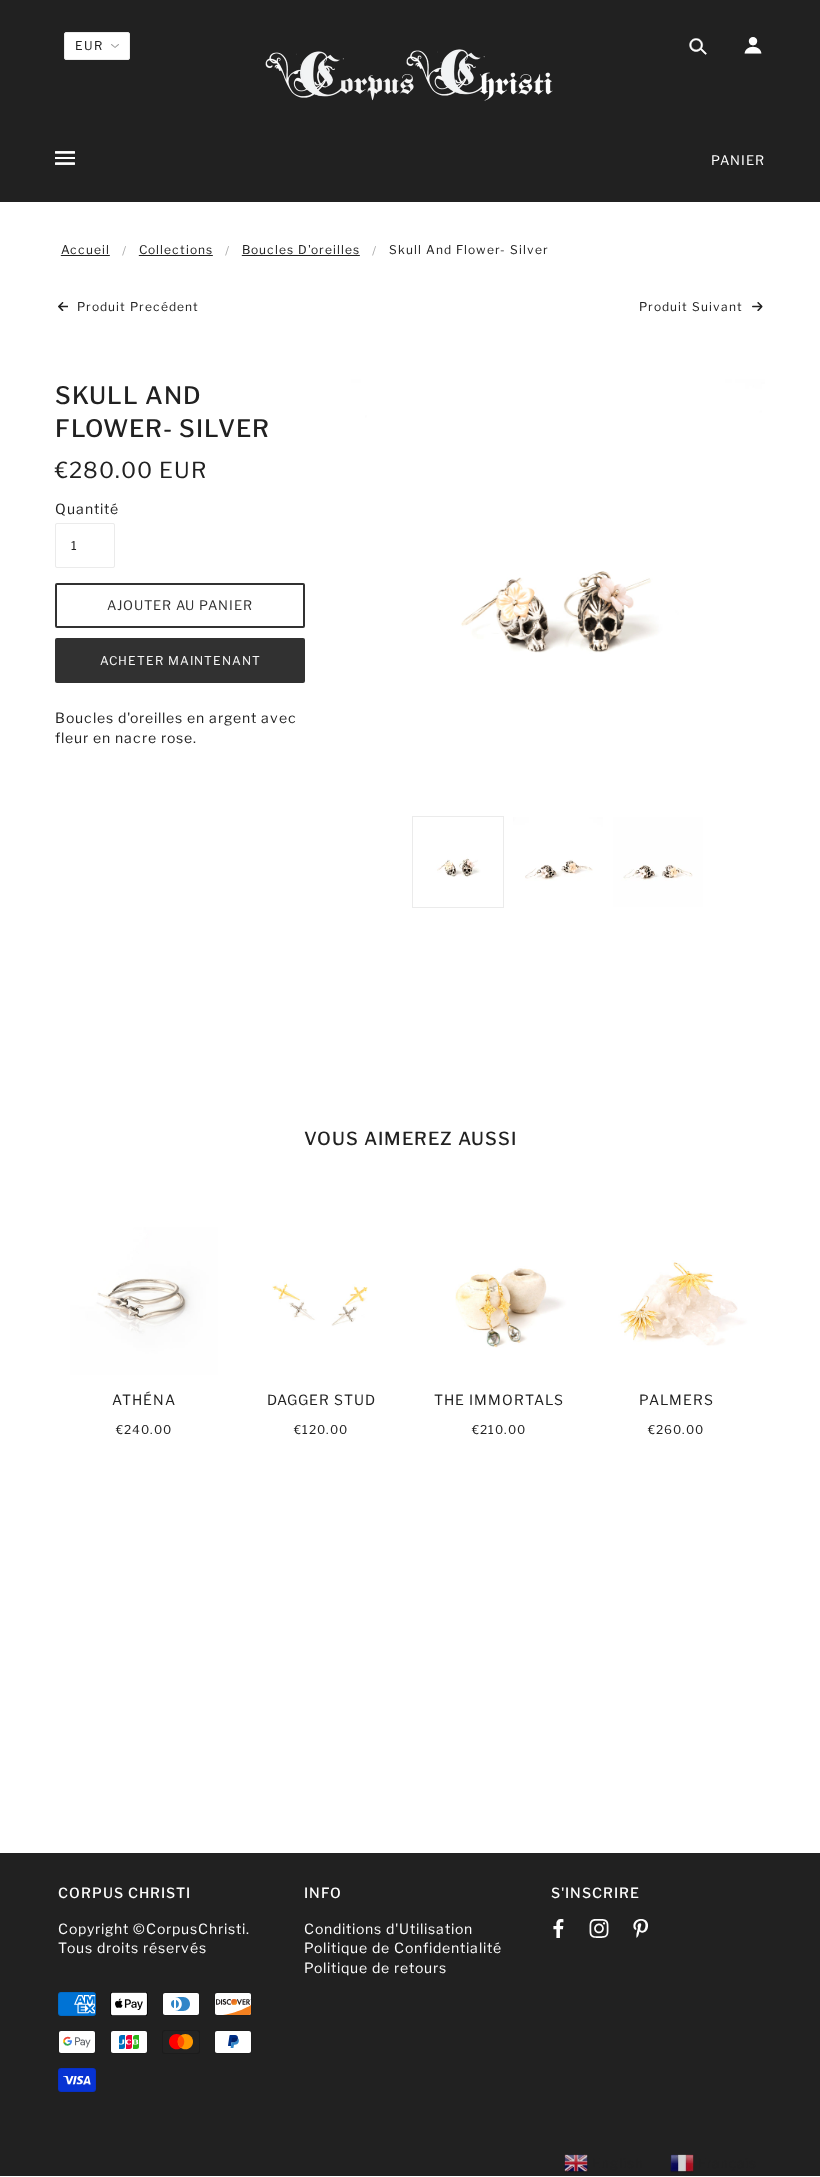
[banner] (410, 72)
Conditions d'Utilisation (388, 1928)
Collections (176, 249)
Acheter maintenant (180, 660)
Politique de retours (375, 1967)
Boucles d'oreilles (301, 249)
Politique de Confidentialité (403, 1947)
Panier (738, 160)
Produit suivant (693, 306)
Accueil (85, 249)
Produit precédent (136, 306)
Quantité (85, 508)
